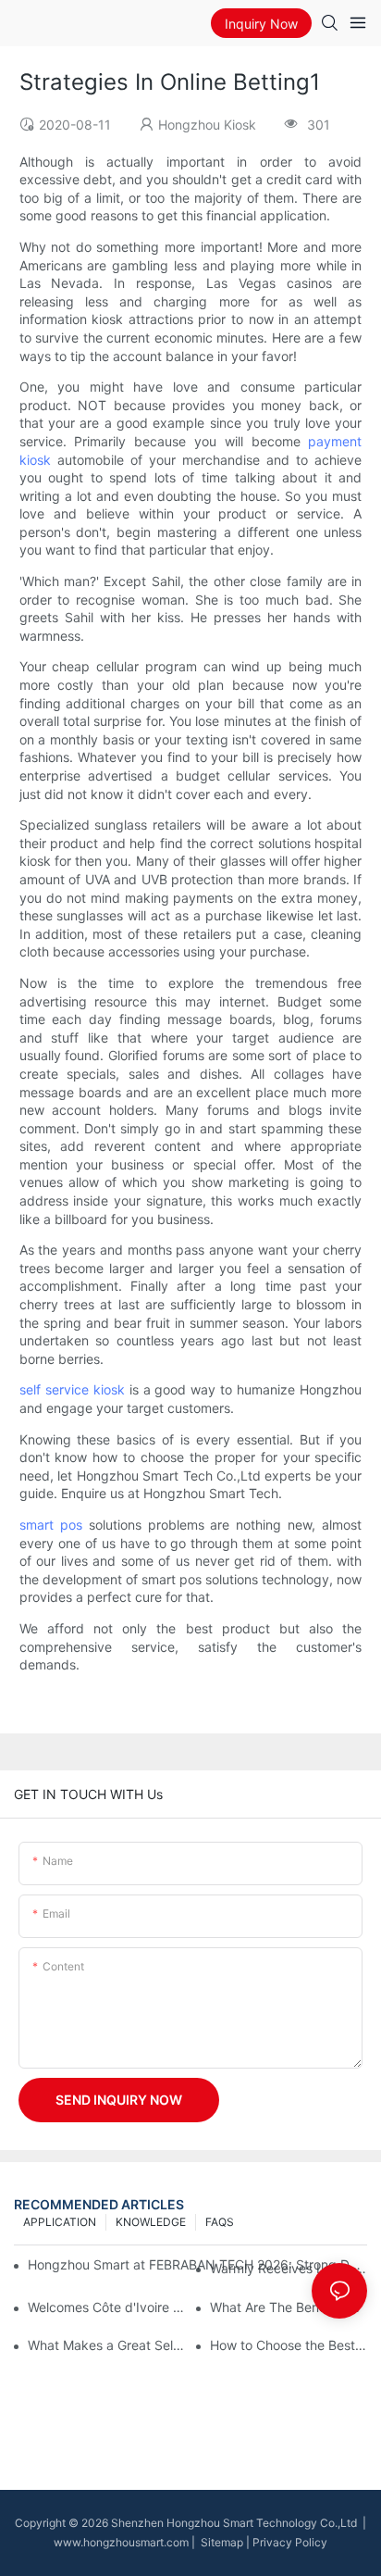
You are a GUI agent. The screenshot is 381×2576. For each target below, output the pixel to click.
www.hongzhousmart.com (121, 2542)
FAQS (220, 2222)
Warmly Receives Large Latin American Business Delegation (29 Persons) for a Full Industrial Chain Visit (289, 2268)
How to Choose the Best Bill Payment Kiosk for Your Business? (289, 2345)
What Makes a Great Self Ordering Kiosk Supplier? (106, 2345)
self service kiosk (72, 1389)
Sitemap (221, 2542)
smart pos (51, 1525)
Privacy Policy (290, 2542)
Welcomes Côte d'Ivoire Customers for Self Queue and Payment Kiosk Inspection (106, 2307)
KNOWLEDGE (151, 2222)
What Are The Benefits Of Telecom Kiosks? (289, 2307)
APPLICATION (60, 2222)
